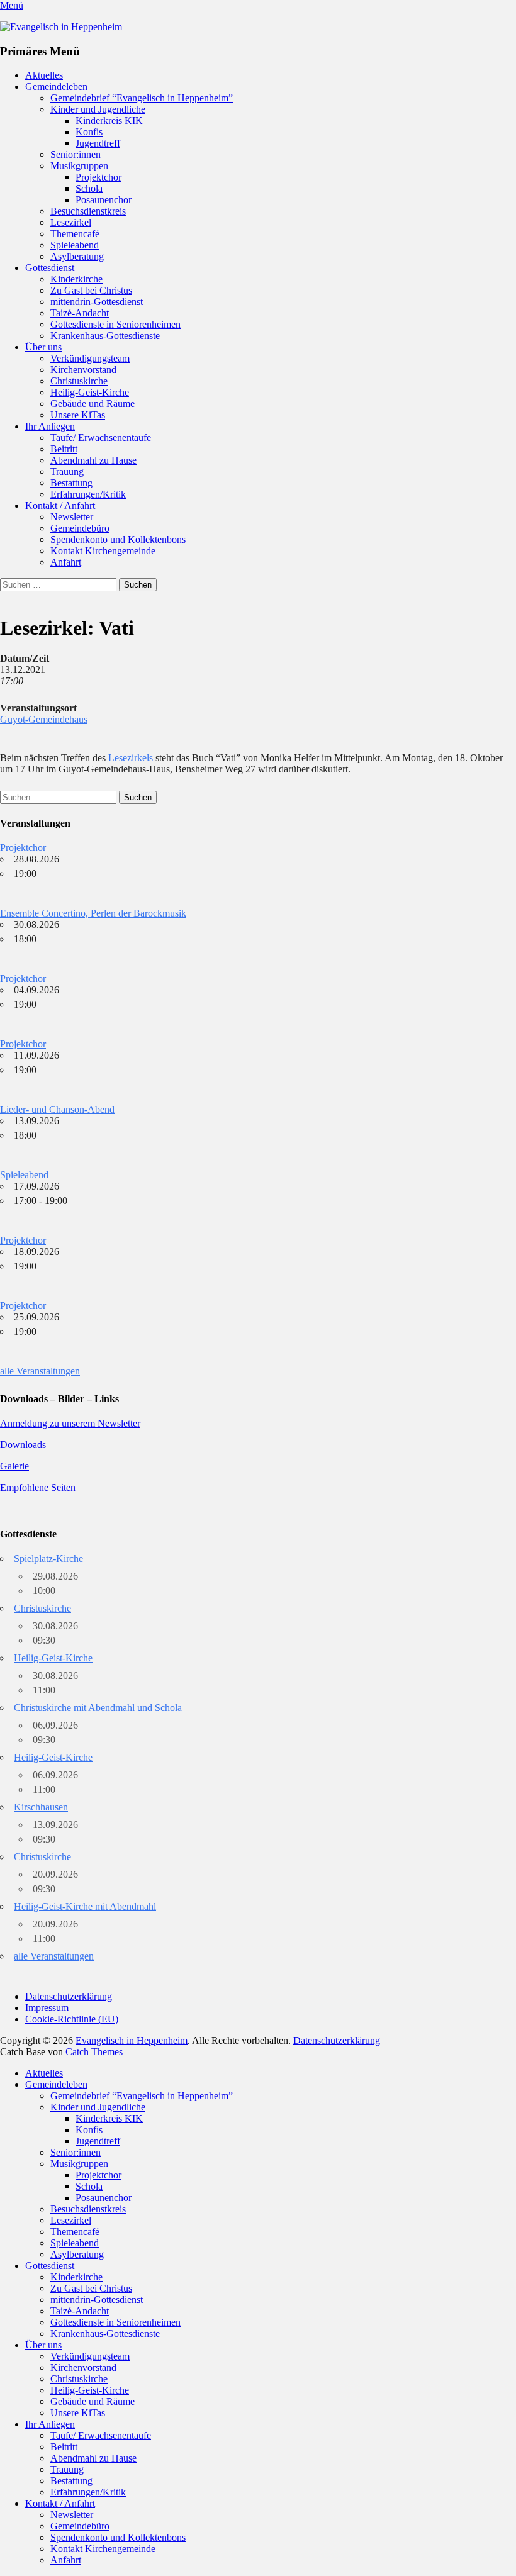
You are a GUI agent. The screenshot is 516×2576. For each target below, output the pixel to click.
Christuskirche (79, 381)
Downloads (23, 1445)
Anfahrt (66, 562)
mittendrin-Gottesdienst (97, 302)
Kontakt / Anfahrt (60, 505)
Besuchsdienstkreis (88, 211)
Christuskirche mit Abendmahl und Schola (98, 1708)
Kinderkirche (76, 279)
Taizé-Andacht (80, 313)
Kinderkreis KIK (109, 120)
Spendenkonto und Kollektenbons (118, 539)
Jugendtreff (98, 143)
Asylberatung (77, 256)
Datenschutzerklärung (69, 1996)
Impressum (47, 2008)
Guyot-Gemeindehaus (44, 719)
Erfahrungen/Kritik (88, 494)
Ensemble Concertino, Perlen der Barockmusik (93, 913)
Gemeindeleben (56, 86)
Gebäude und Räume (93, 404)
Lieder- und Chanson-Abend (57, 1109)
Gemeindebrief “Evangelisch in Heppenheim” (142, 98)
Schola (89, 188)
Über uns (43, 347)
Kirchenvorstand (83, 370)
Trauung (67, 471)
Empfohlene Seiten (38, 1487)
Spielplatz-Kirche (48, 1558)
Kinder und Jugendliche (98, 109)
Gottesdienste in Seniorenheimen (115, 324)
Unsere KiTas (78, 415)
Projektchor (98, 177)
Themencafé (75, 234)
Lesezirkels (131, 758)
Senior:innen (76, 154)
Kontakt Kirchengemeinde (103, 551)
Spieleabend (75, 245)
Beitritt (64, 449)
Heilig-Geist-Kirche (90, 392)
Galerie (14, 1466)
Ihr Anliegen (50, 426)
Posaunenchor (104, 200)
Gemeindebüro (80, 528)
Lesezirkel (71, 222)
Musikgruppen (79, 166)
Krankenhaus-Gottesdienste (105, 336)
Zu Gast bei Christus (91, 290)
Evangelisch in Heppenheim (132, 2040)
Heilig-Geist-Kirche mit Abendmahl (85, 1906)
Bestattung (71, 483)
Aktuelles (44, 75)
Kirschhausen (41, 1807)
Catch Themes (94, 2052)
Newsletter (72, 517)
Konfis (89, 132)
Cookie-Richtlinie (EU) (72, 2019)
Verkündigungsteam (90, 358)
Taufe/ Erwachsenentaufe (101, 438)
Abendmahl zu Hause (93, 460)
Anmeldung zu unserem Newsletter (70, 1423)
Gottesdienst (50, 268)
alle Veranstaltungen (40, 1371)
